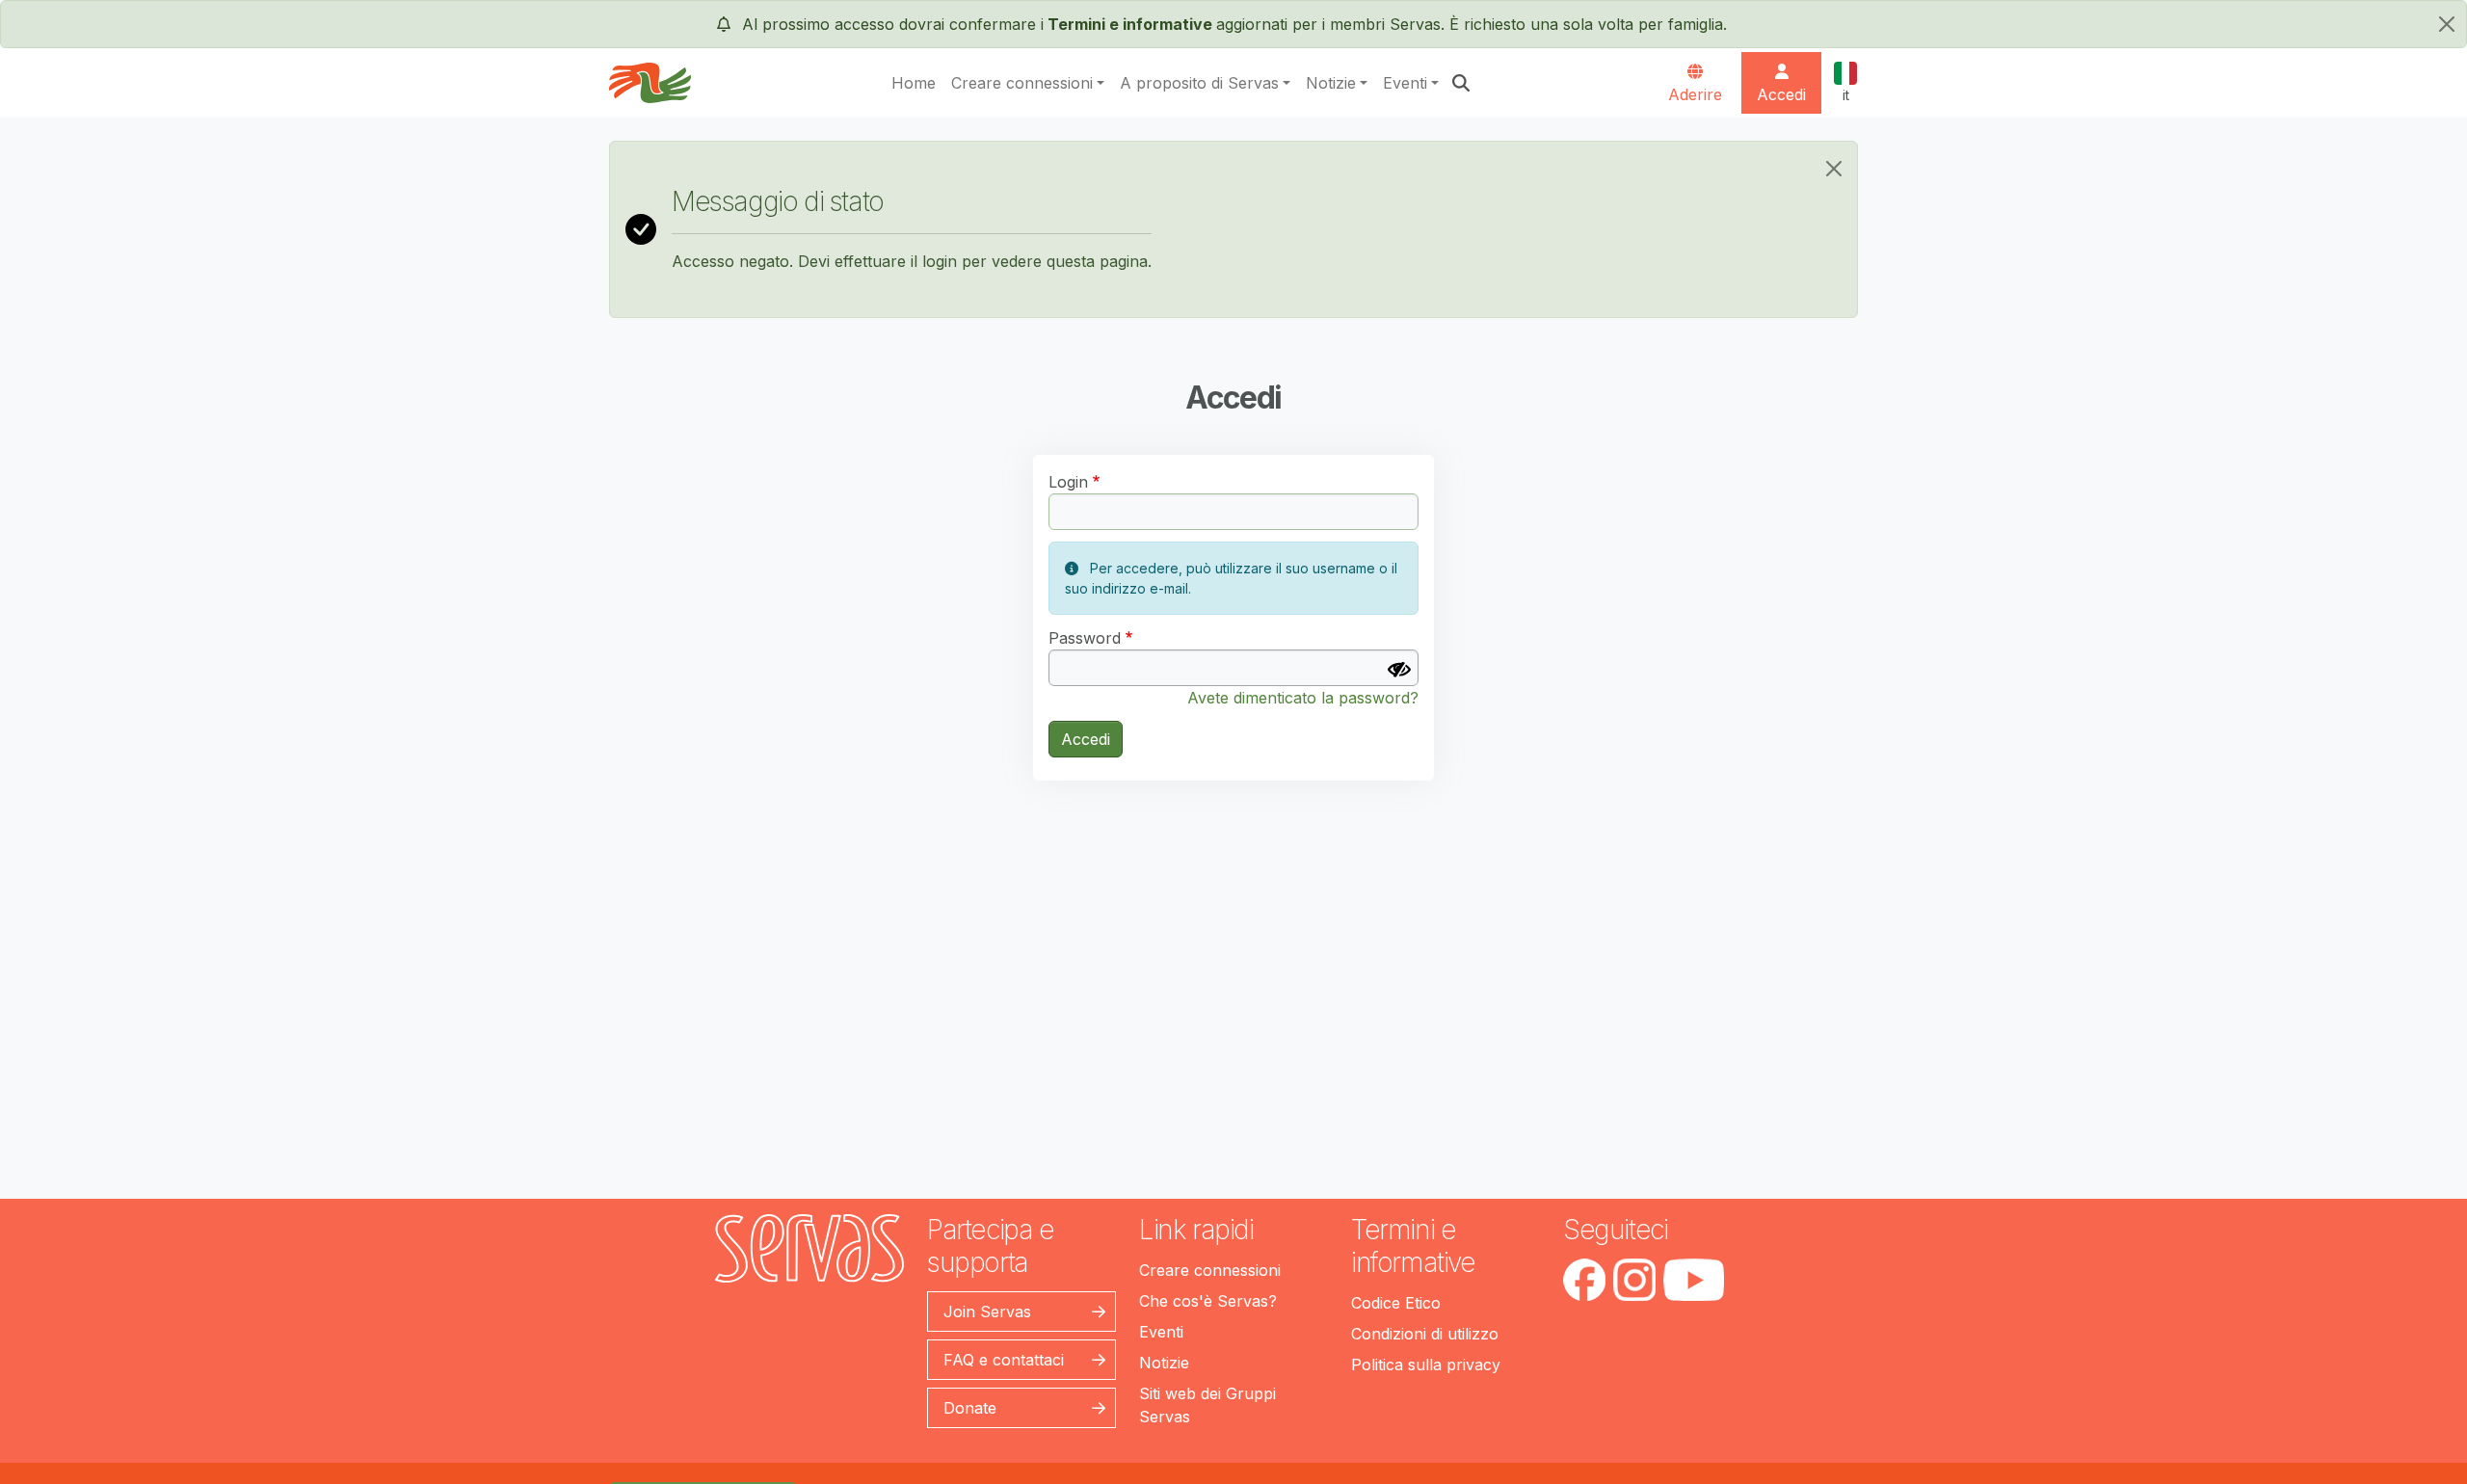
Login (1068, 482)
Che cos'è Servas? (1208, 1301)
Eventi (1405, 83)
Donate (970, 1408)
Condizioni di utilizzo (1425, 1334)
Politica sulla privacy (1426, 1365)
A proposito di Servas (1199, 83)
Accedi (1086, 739)
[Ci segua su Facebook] (1584, 1280)
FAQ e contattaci (1004, 1360)
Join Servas (987, 1312)
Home (914, 83)
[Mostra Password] (1399, 670)
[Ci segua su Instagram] (1634, 1280)
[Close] (1834, 169)
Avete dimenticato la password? (1303, 698)
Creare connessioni (1022, 83)
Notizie (1331, 83)
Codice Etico (1396, 1303)
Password (1085, 638)
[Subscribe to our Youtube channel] (1694, 1280)
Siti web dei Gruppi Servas (1207, 1405)
